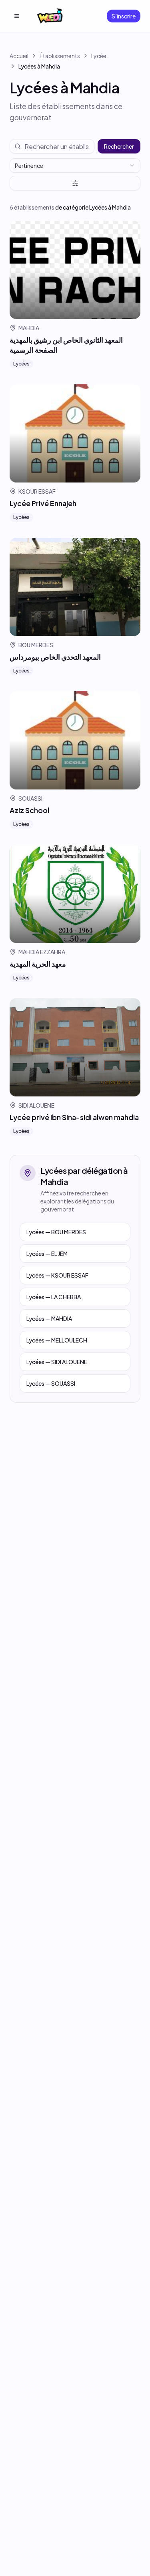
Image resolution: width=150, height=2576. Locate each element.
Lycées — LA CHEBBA (54, 1297)
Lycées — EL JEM (47, 1254)
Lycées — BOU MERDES (56, 1232)
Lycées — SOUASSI (51, 1383)
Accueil (19, 56)
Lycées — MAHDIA (49, 1318)
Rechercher (119, 146)
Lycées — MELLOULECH (57, 1340)
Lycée (99, 56)
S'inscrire (124, 16)
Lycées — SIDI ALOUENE (57, 1362)
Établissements (60, 56)
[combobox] (75, 166)
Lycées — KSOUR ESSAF (57, 1275)
